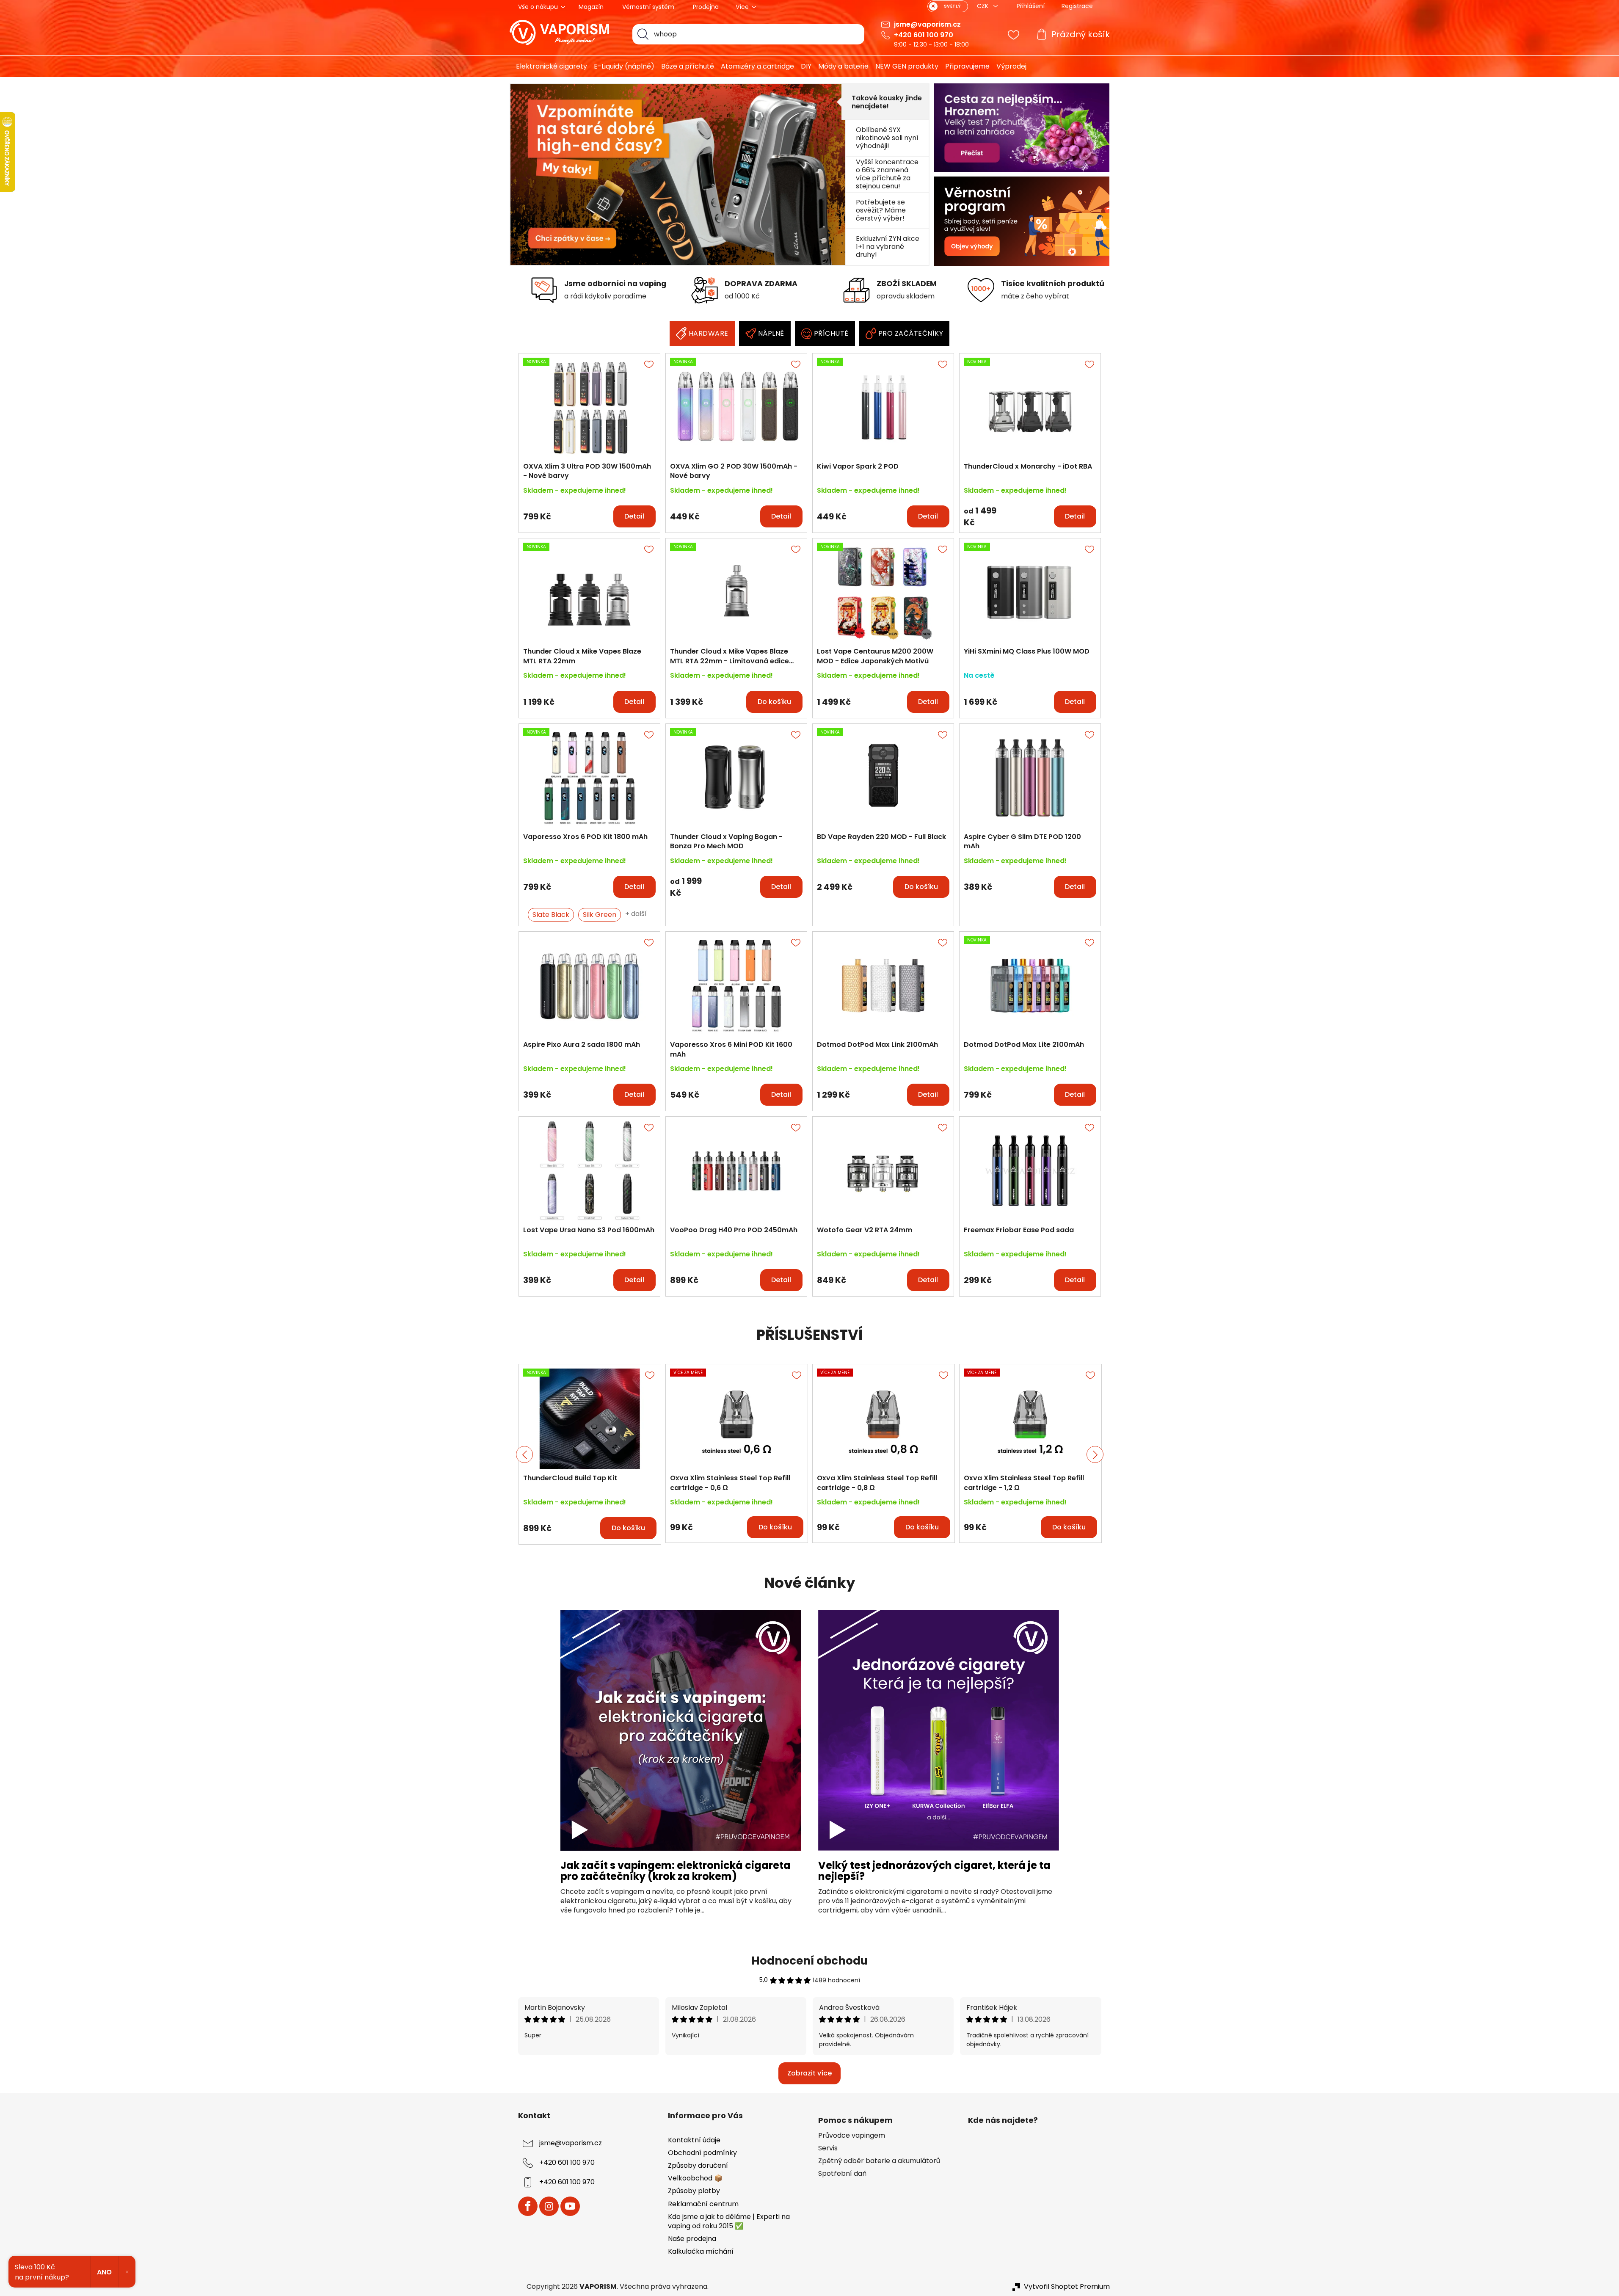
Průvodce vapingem (852, 2136)
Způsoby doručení (698, 2165)
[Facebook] (528, 2206)
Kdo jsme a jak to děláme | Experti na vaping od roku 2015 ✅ (729, 2221)
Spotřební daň (842, 2174)
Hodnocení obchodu (809, 1961)
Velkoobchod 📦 (695, 2178)
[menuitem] (548, 66)
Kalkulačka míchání (701, 2251)
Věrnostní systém (648, 7)
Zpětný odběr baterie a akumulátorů (879, 2161)
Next (1095, 1454)
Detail (634, 516)
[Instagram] (549, 2206)
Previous (524, 1454)
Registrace (1077, 6)
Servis (828, 2148)
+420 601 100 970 (924, 35)
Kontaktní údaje (694, 2140)
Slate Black (551, 915)
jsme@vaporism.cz (927, 24)
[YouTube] (570, 2206)
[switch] (948, 6)
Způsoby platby (694, 2191)
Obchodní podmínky (702, 2153)
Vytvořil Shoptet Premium (1067, 2287)
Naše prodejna (692, 2239)
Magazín (591, 7)
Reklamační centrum (703, 2204)
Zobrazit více (809, 2073)
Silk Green (600, 915)
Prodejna (706, 7)
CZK (983, 6)
